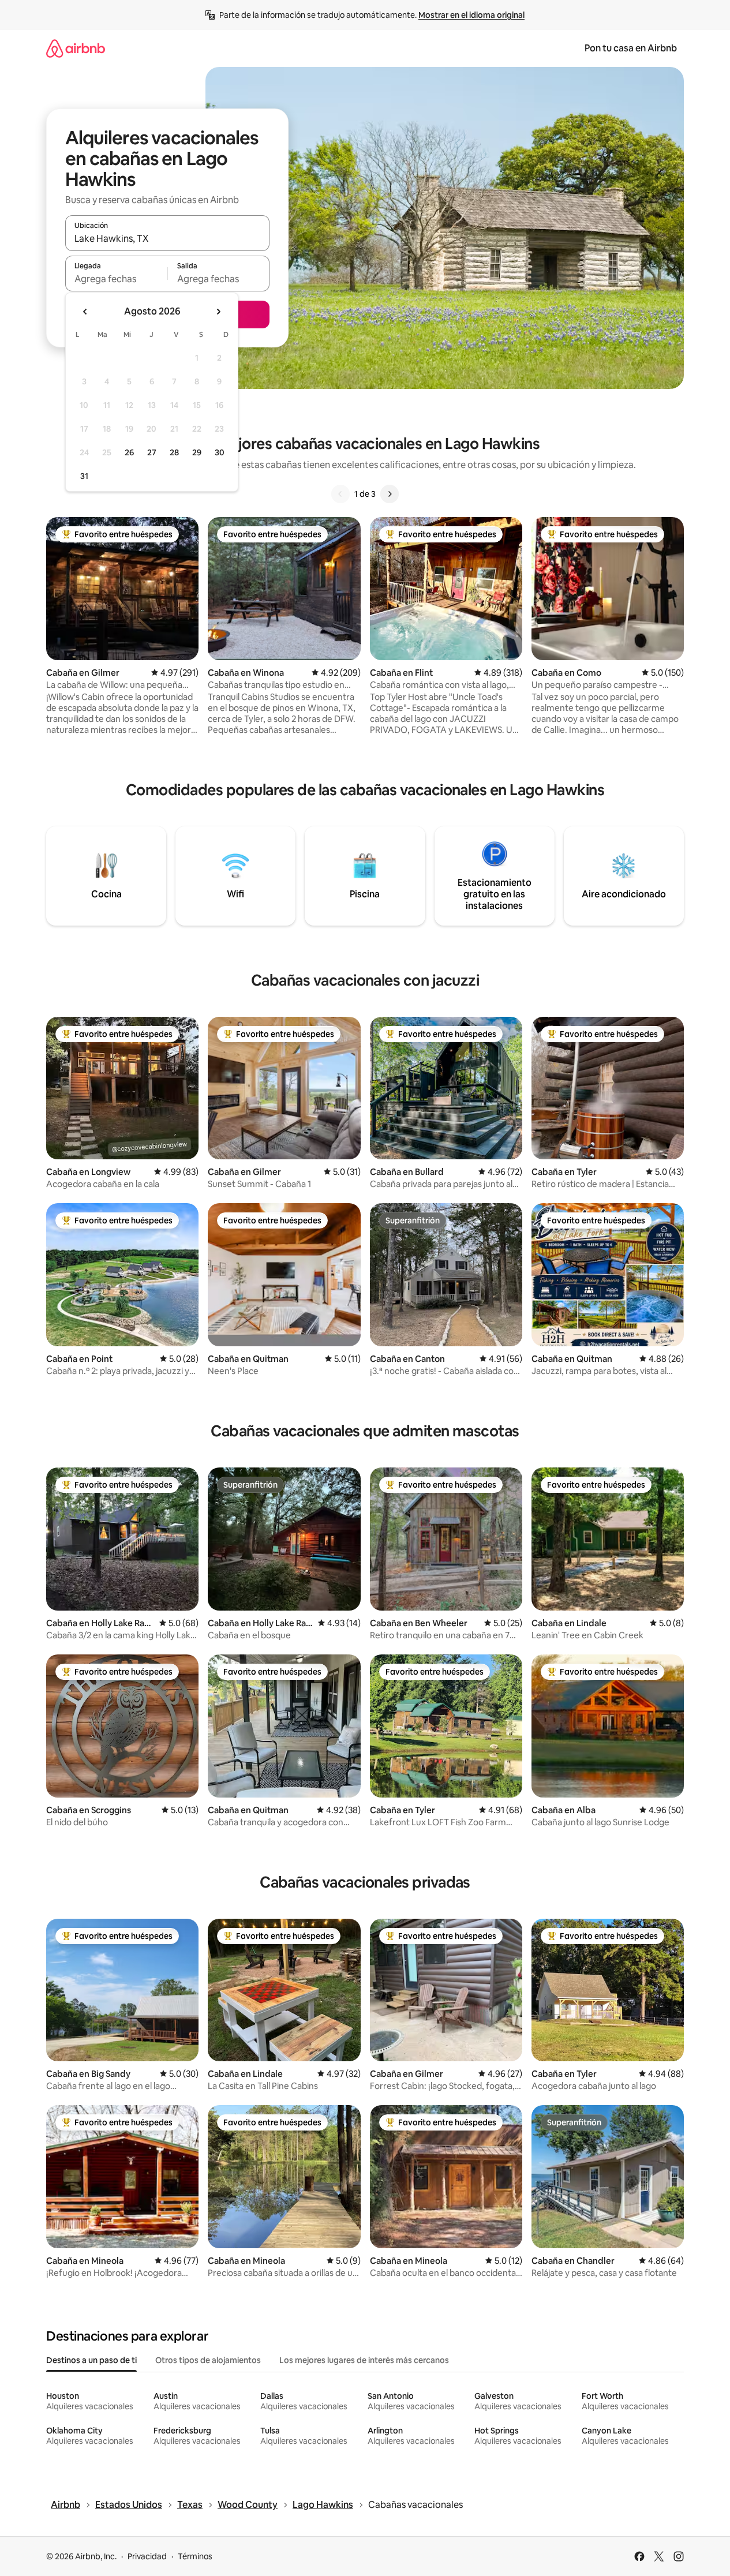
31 (84, 476)
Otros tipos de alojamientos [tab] (208, 2360)
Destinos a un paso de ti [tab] (91, 2360)
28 (174, 452)
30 (220, 452)
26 (129, 452)
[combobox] (167, 238)
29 (197, 452)
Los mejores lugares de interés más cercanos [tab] (364, 2360)
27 (152, 452)
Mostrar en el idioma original (471, 15)
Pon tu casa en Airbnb (631, 48)
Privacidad (147, 2556)
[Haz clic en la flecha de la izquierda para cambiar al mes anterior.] (85, 312)
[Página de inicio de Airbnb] (76, 48)
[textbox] (116, 279)
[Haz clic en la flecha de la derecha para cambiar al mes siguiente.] (218, 312)
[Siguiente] (390, 494)
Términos (195, 2556)
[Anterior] (340, 494)
